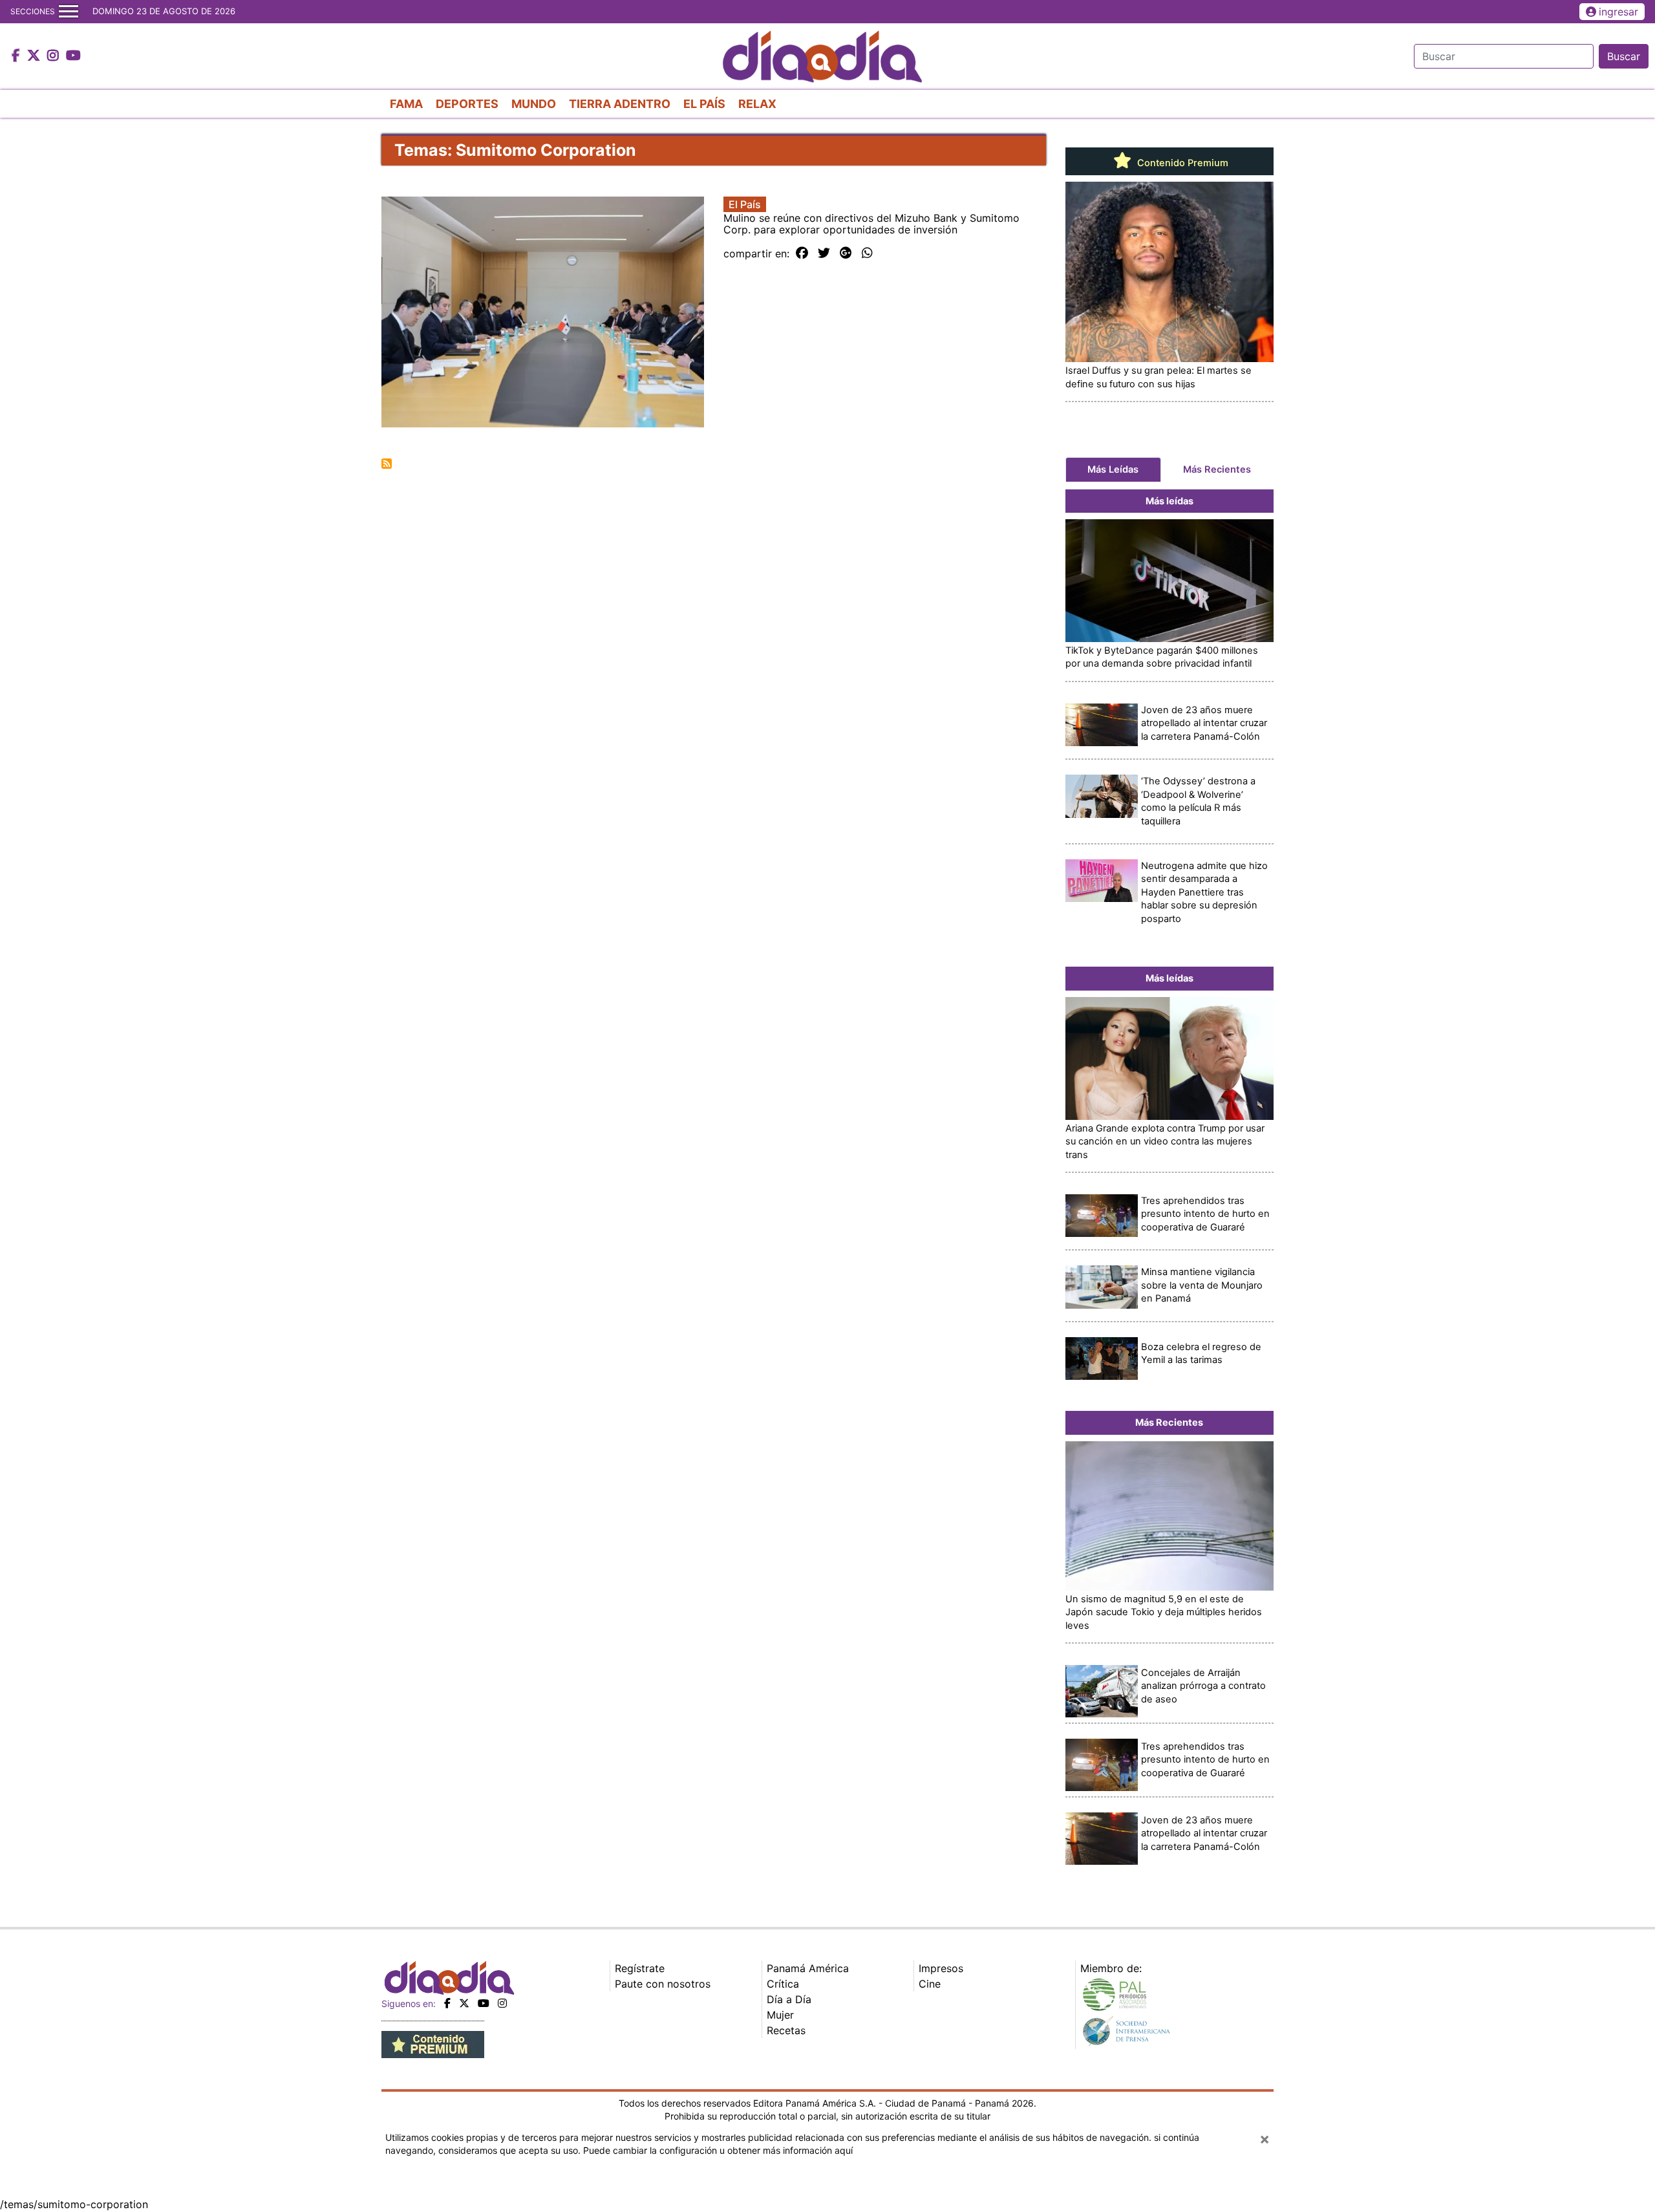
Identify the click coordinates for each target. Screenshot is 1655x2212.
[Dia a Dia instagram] (55, 56)
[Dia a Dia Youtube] (73, 56)
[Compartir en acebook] (802, 253)
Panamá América (808, 1968)
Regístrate (640, 1968)
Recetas (786, 2030)
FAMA (406, 104)
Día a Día (789, 1999)
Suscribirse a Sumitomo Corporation (387, 464)
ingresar (1618, 12)
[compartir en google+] (846, 253)
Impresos (941, 1968)
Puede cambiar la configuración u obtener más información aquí (718, 2150)
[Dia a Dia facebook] (17, 56)
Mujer (780, 2015)
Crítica (783, 1984)
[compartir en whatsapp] (867, 253)
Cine (930, 1984)
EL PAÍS (704, 104)
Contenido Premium (1181, 163)
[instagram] (502, 2003)
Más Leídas (1113, 469)
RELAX (757, 104)
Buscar (1624, 56)
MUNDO (534, 104)
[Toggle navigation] (69, 12)
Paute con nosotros (663, 1984)
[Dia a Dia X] (35, 56)
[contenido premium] (433, 2044)
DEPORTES (467, 104)
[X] (464, 2003)
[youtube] (484, 2003)
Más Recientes (1217, 469)
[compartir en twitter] (824, 253)
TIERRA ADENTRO (620, 104)
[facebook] (447, 2003)
